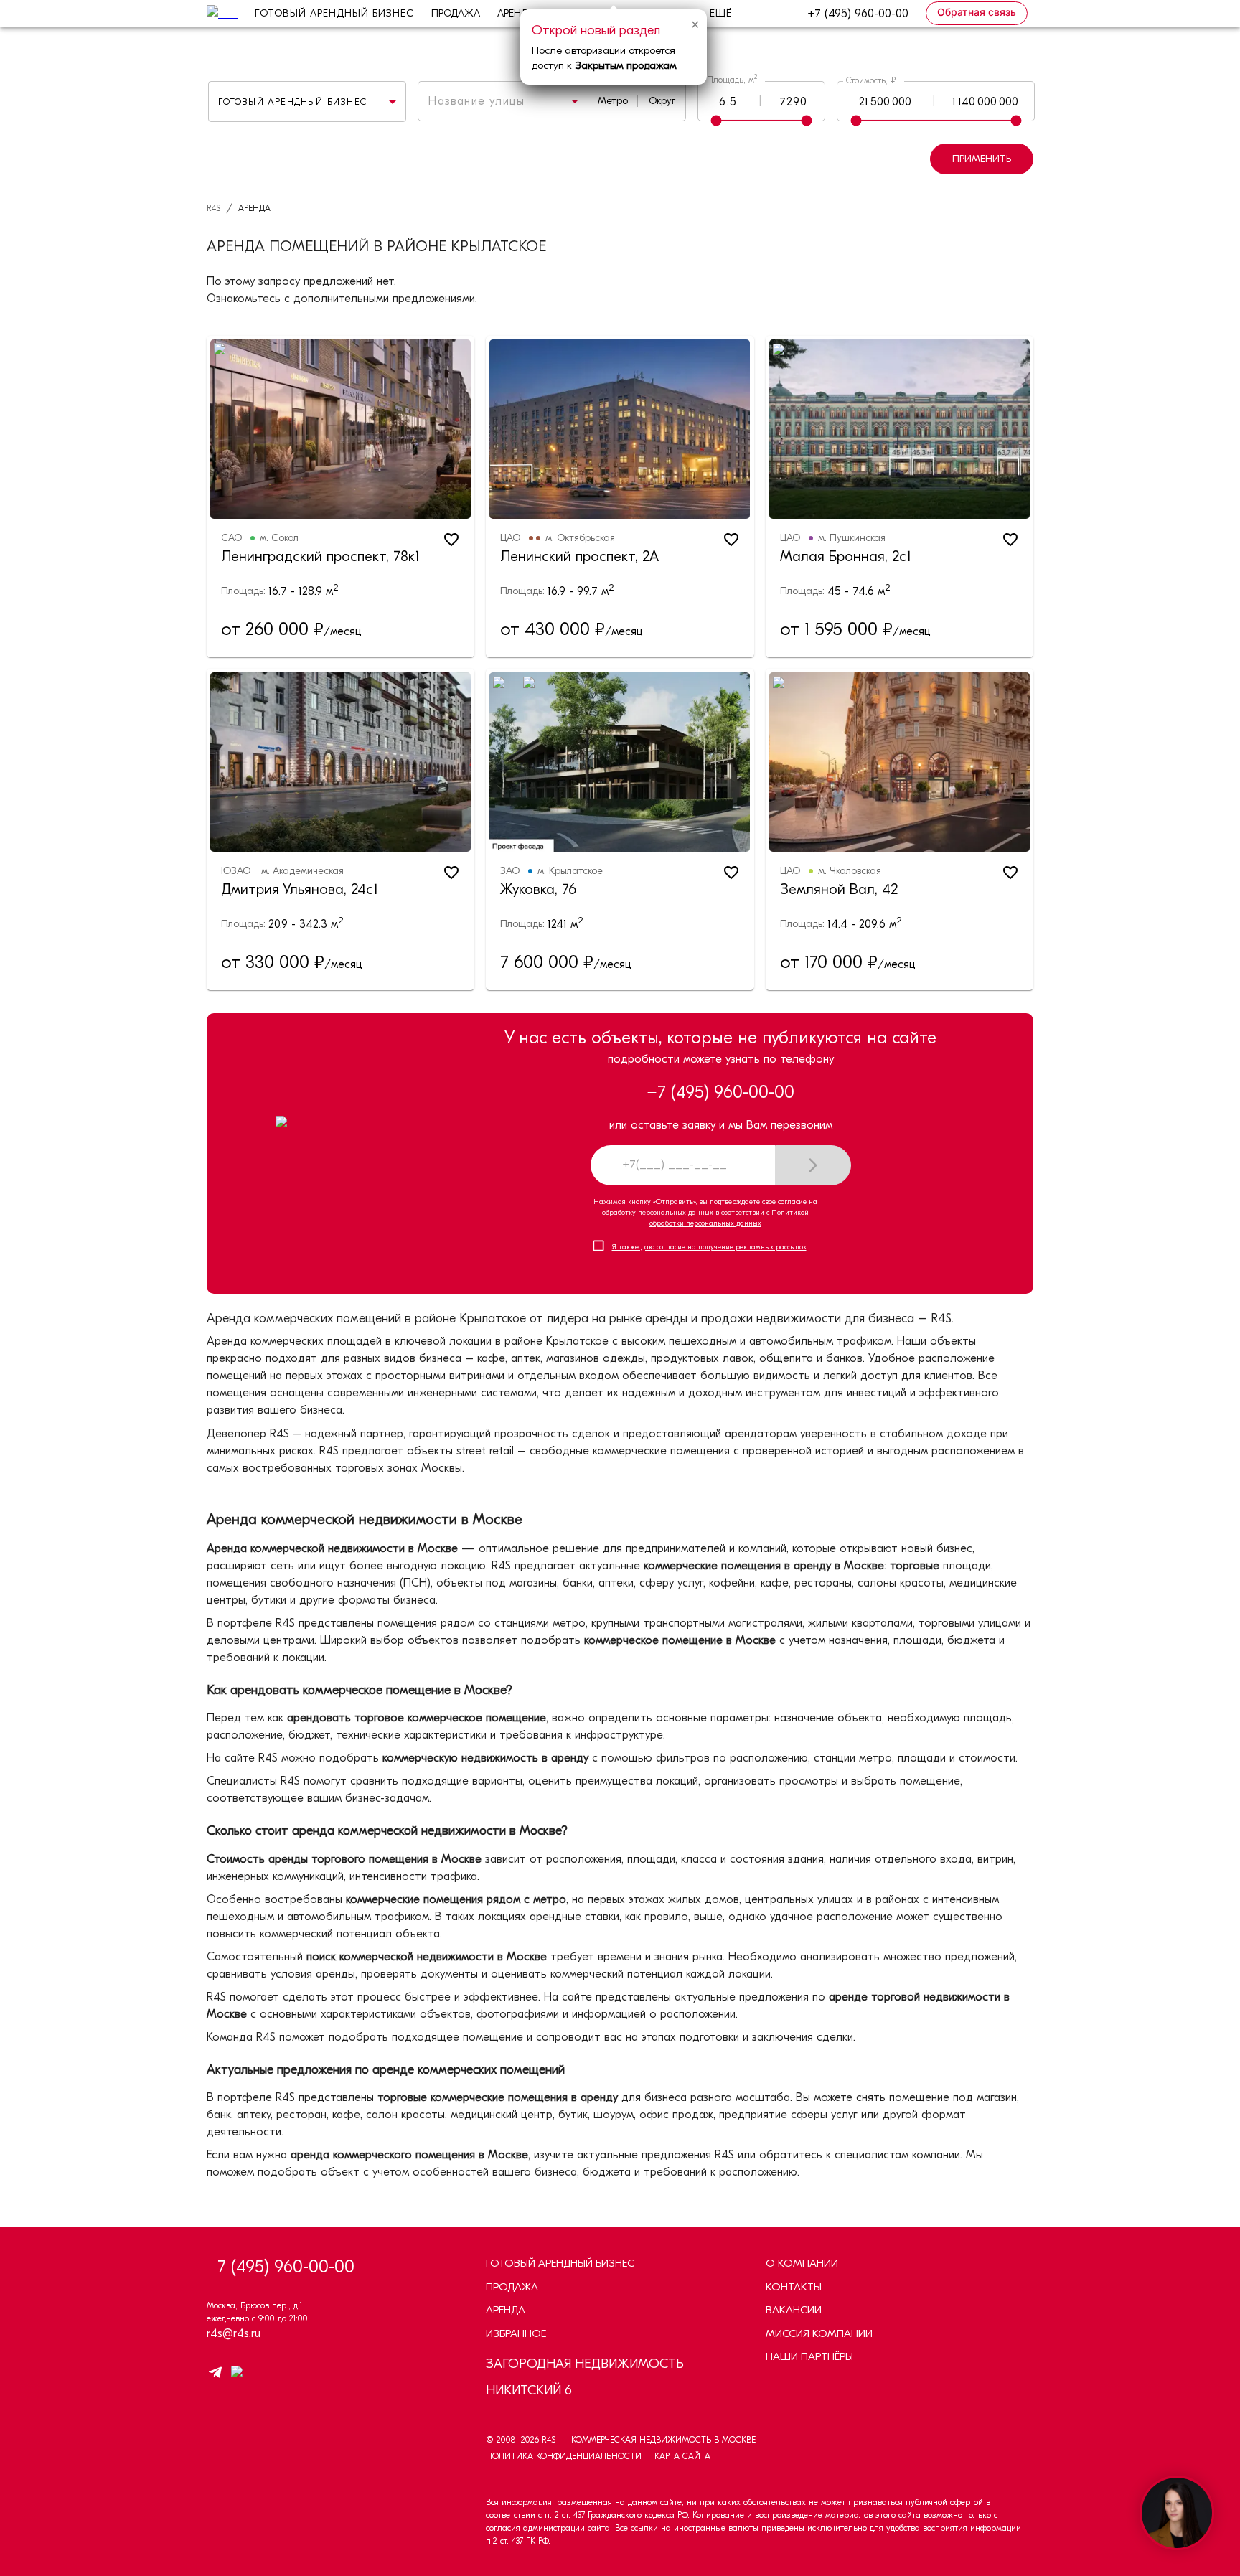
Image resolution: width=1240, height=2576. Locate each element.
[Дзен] (246, 2374)
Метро (613, 101)
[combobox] (484, 101)
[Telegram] (215, 2375)
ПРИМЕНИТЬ (982, 159)
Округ (662, 101)
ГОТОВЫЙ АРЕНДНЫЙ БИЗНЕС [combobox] (292, 102)
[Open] (575, 101)
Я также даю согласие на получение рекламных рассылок (709, 1247)
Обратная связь (977, 12)
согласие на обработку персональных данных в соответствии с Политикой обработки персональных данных (710, 1213)
